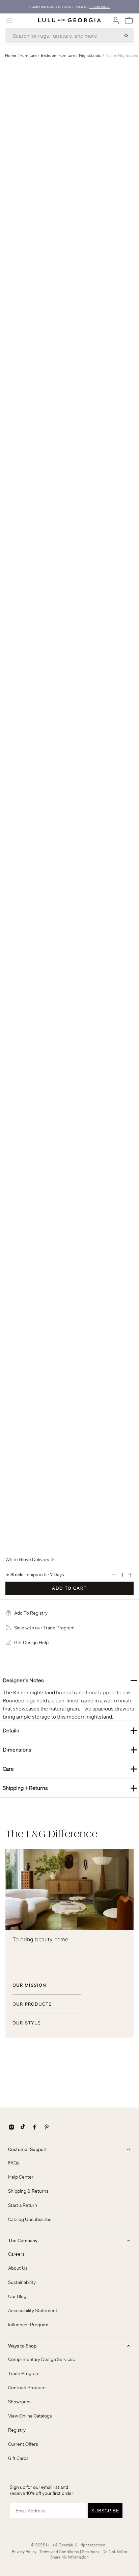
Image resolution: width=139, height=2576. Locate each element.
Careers (16, 2254)
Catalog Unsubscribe (30, 2219)
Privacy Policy (24, 2552)
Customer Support (27, 2149)
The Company (23, 2240)
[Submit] (126, 36)
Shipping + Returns (70, 1788)
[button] (31, 1613)
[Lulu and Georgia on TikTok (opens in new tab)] (23, 2127)
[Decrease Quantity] (114, 1575)
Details (70, 1730)
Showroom (19, 2402)
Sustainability (22, 2282)
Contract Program (27, 2388)
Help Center (21, 2177)
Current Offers (23, 2444)
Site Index (91, 2552)
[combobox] (69, 36)
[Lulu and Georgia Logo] (69, 20)
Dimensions (70, 1749)
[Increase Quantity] (130, 1575)
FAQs (14, 2163)
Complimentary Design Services (41, 2359)
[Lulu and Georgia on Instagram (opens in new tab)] (11, 2127)
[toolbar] (69, 7)
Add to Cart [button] (69, 1588)
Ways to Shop (22, 2346)
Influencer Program (28, 2325)
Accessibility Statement (33, 2310)
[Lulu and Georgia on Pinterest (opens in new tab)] (47, 2127)
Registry (17, 2430)
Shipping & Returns (28, 2191)
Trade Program (24, 2373)
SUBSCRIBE (105, 2511)
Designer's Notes (70, 1680)
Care (70, 1769)
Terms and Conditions (59, 2552)
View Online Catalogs (30, 2416)
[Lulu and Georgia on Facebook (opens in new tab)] (34, 2127)
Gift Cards (18, 2458)
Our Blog (17, 2296)
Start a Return (23, 2205)
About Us (18, 2268)
